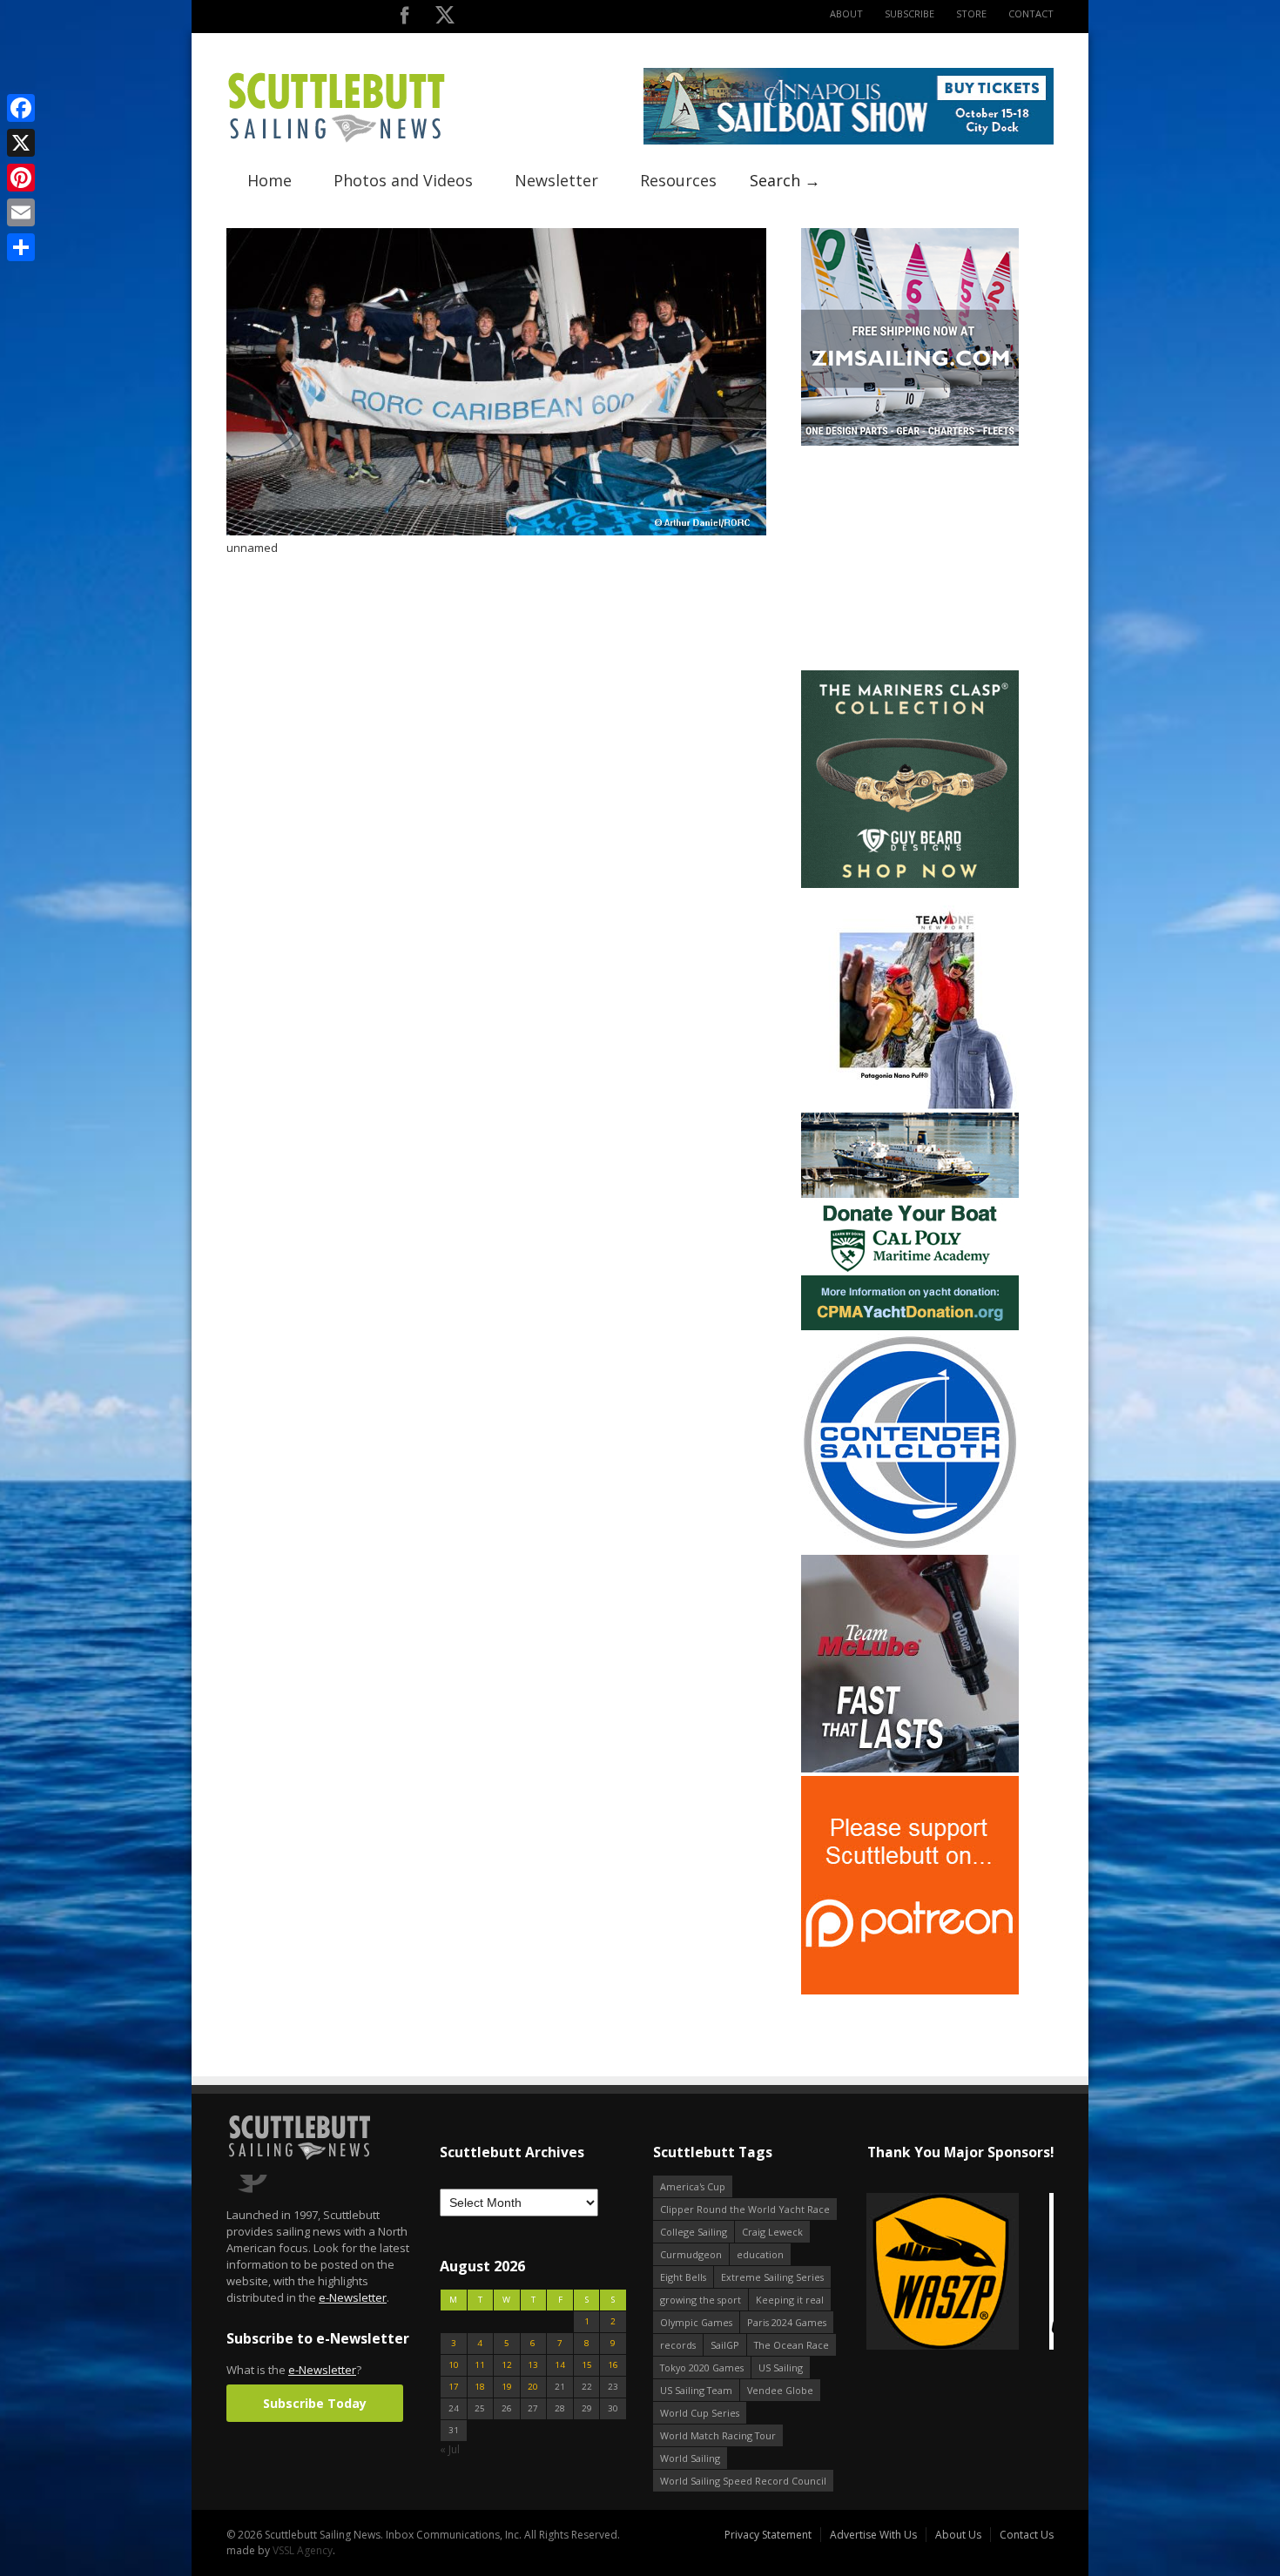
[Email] (21, 212)
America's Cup (693, 2186)
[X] (21, 143)
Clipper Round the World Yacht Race (745, 2209)
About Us (958, 2535)
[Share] (21, 247)
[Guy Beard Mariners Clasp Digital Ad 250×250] (910, 884)
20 (533, 2387)
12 (507, 2365)
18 (480, 2387)
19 (507, 2387)
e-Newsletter (353, 2297)
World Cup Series (700, 2413)
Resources (678, 180)
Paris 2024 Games (787, 2322)
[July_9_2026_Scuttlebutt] (910, 1326)
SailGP (725, 2345)
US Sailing (781, 2367)
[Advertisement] (910, 558)
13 (533, 2365)
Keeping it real (790, 2300)
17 (454, 2387)
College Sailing (694, 2232)
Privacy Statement (768, 2535)
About (846, 13)
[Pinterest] (21, 178)
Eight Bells (683, 2277)
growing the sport (701, 2300)
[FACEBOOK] (404, 19)
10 (454, 2365)
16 (613, 2365)
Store (971, 13)
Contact (1031, 13)
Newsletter (556, 180)
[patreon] (910, 1991)
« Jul (450, 2449)
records (678, 2345)
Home (269, 180)
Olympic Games (696, 2322)
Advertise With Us (873, 2535)
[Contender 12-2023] (910, 1547)
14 (560, 2365)
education (760, 2254)
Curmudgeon (691, 2254)
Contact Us (1027, 2535)
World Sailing (690, 2458)
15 (587, 2365)
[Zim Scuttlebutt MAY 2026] (910, 442)
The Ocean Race (792, 2345)
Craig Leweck (772, 2232)
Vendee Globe (780, 2390)
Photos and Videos (403, 180)
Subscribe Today (315, 2403)
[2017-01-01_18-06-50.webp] (960, 2273)
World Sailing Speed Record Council (743, 2481)
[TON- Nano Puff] (910, 1105)
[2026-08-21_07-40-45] (849, 141)
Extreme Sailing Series (772, 2277)
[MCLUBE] (910, 1769)
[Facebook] (21, 108)
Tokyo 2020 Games (702, 2367)
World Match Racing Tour (718, 2435)
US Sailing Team (696, 2390)
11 (480, 2365)
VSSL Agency (303, 2550)
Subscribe (909, 13)
